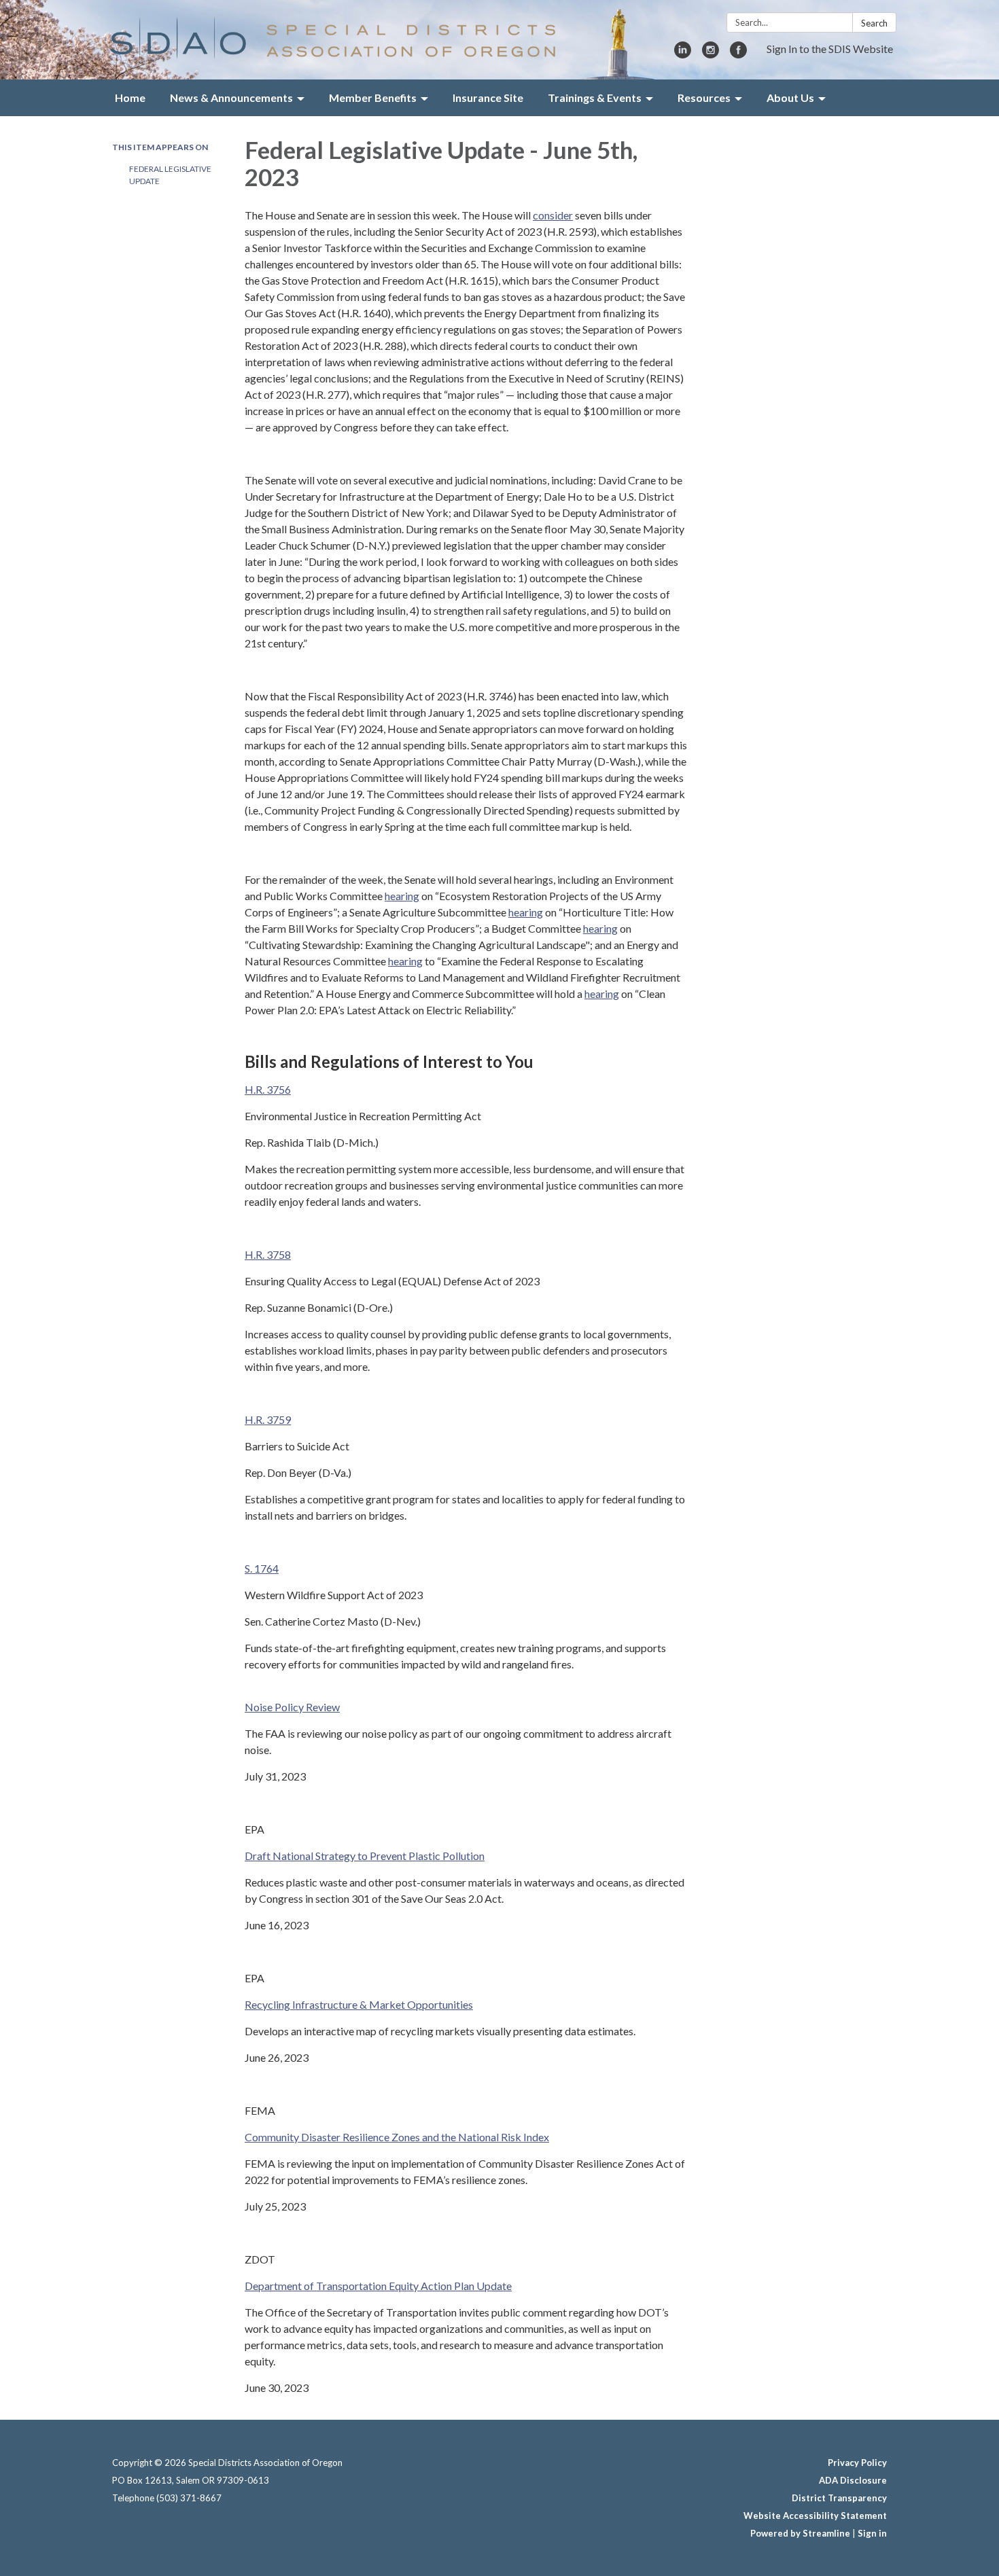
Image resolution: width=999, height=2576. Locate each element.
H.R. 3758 (268, 1254)
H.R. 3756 (268, 1089)
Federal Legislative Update (170, 175)
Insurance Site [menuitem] (488, 97)
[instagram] (711, 54)
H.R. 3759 (268, 1419)
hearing (402, 896)
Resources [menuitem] (704, 97)
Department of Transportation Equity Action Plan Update (378, 2286)
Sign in (872, 2533)
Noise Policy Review (292, 1707)
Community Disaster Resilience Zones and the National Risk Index (397, 2137)
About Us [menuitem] (790, 97)
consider (553, 215)
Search (874, 23)
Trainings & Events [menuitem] (595, 97)
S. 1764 (262, 1568)
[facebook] (738, 54)
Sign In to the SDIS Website (830, 49)
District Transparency (839, 2498)
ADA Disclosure (853, 2480)
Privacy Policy (857, 2463)
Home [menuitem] (130, 97)
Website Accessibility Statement (815, 2516)
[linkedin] (683, 54)
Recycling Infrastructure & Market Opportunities (359, 2004)
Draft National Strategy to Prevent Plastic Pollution (365, 1856)
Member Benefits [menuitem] (373, 97)
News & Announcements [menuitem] (231, 97)
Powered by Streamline (800, 2533)
